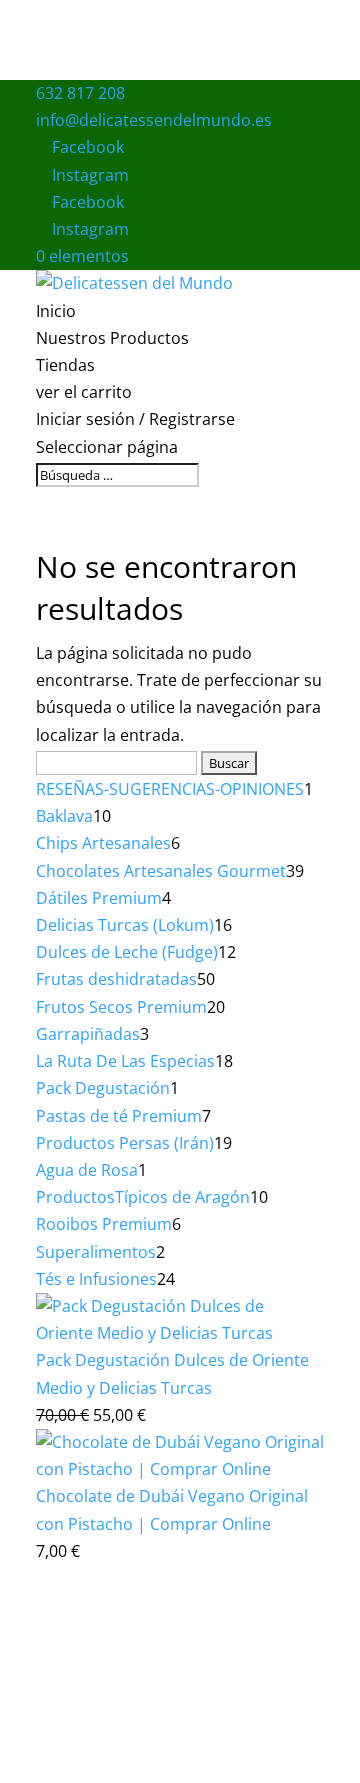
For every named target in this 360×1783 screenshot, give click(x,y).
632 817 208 (80, 93)
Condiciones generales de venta (191, 1768)
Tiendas (65, 365)
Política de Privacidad (204, 1741)
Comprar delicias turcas (243, 1632)
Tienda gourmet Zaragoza (131, 1660)
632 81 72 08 (78, 1741)
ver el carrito (84, 392)
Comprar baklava (93, 1632)
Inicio (56, 311)
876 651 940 (264, 1714)
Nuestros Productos (112, 338)
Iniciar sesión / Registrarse (135, 419)
